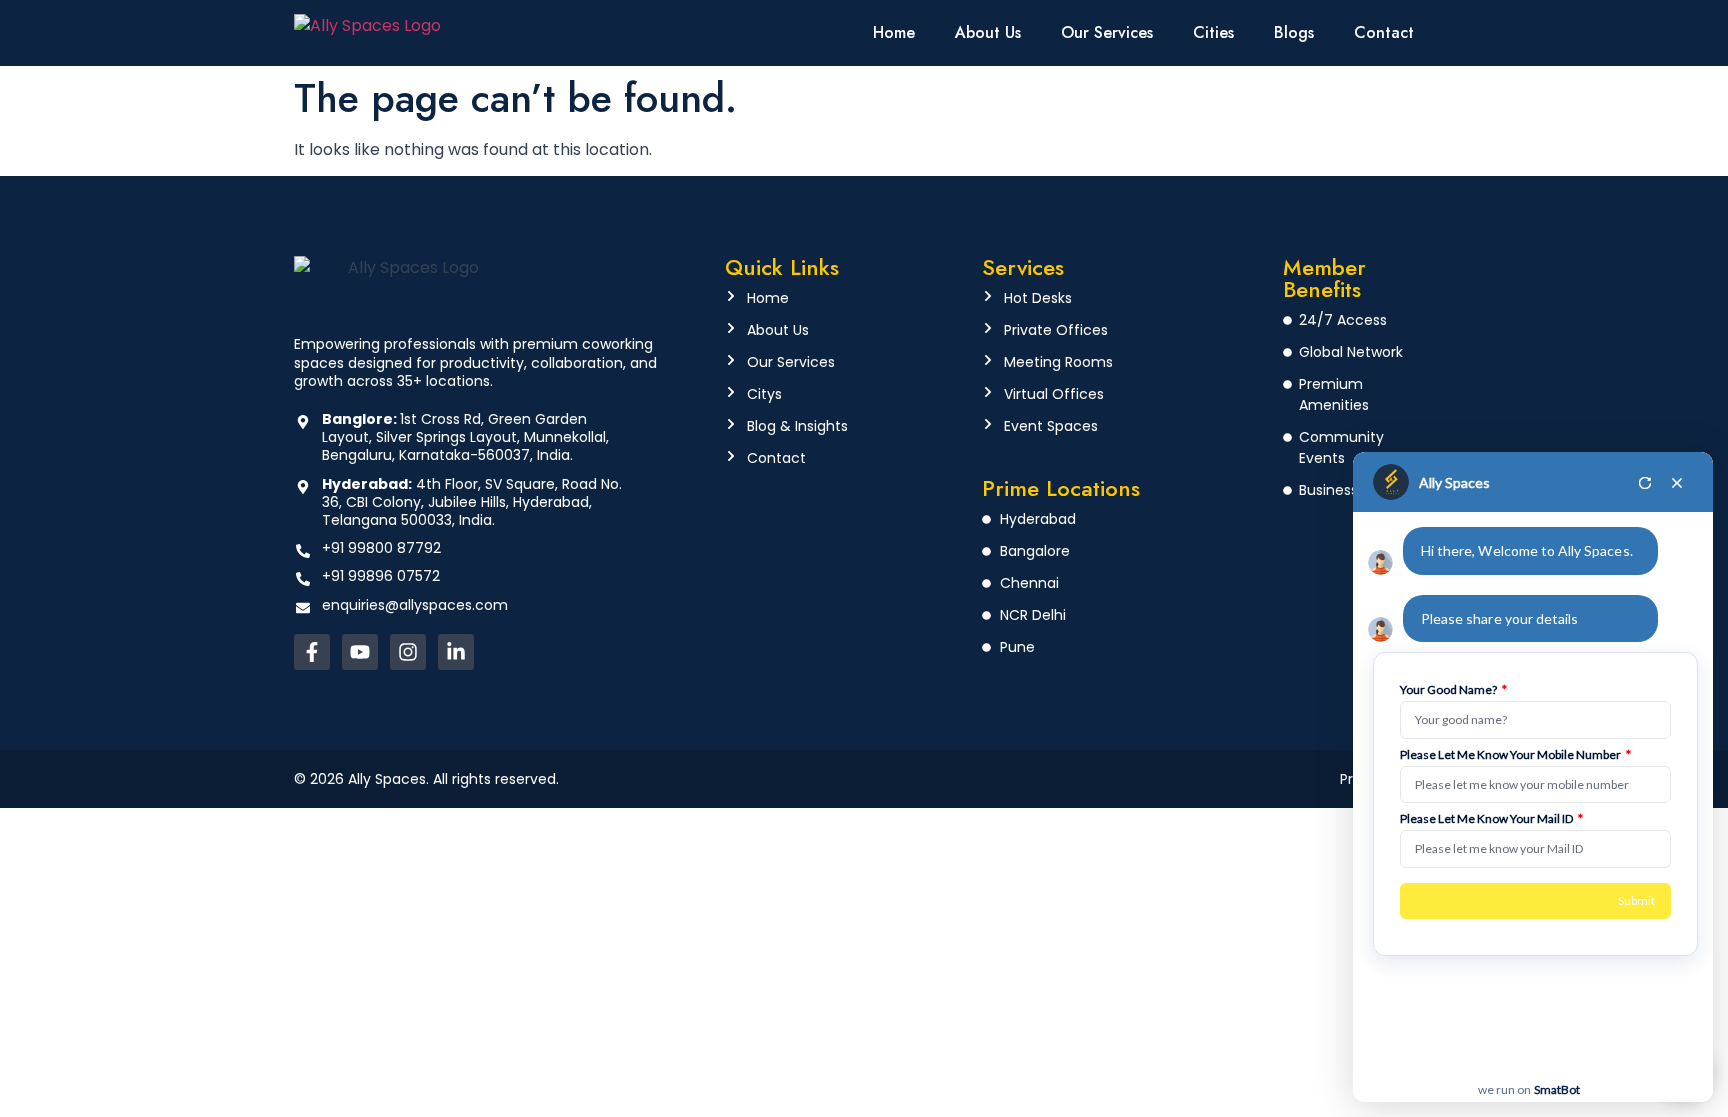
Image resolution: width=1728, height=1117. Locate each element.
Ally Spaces (1454, 482)
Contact (1384, 32)
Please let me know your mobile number (1515, 755)
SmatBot (1557, 1089)
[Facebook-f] (312, 652)
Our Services (1107, 32)
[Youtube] (360, 652)
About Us (988, 32)
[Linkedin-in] (456, 652)
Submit (1636, 900)
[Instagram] (408, 652)
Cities (1213, 32)
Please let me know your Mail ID (1491, 819)
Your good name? (1453, 690)
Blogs (1294, 32)
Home (894, 32)
